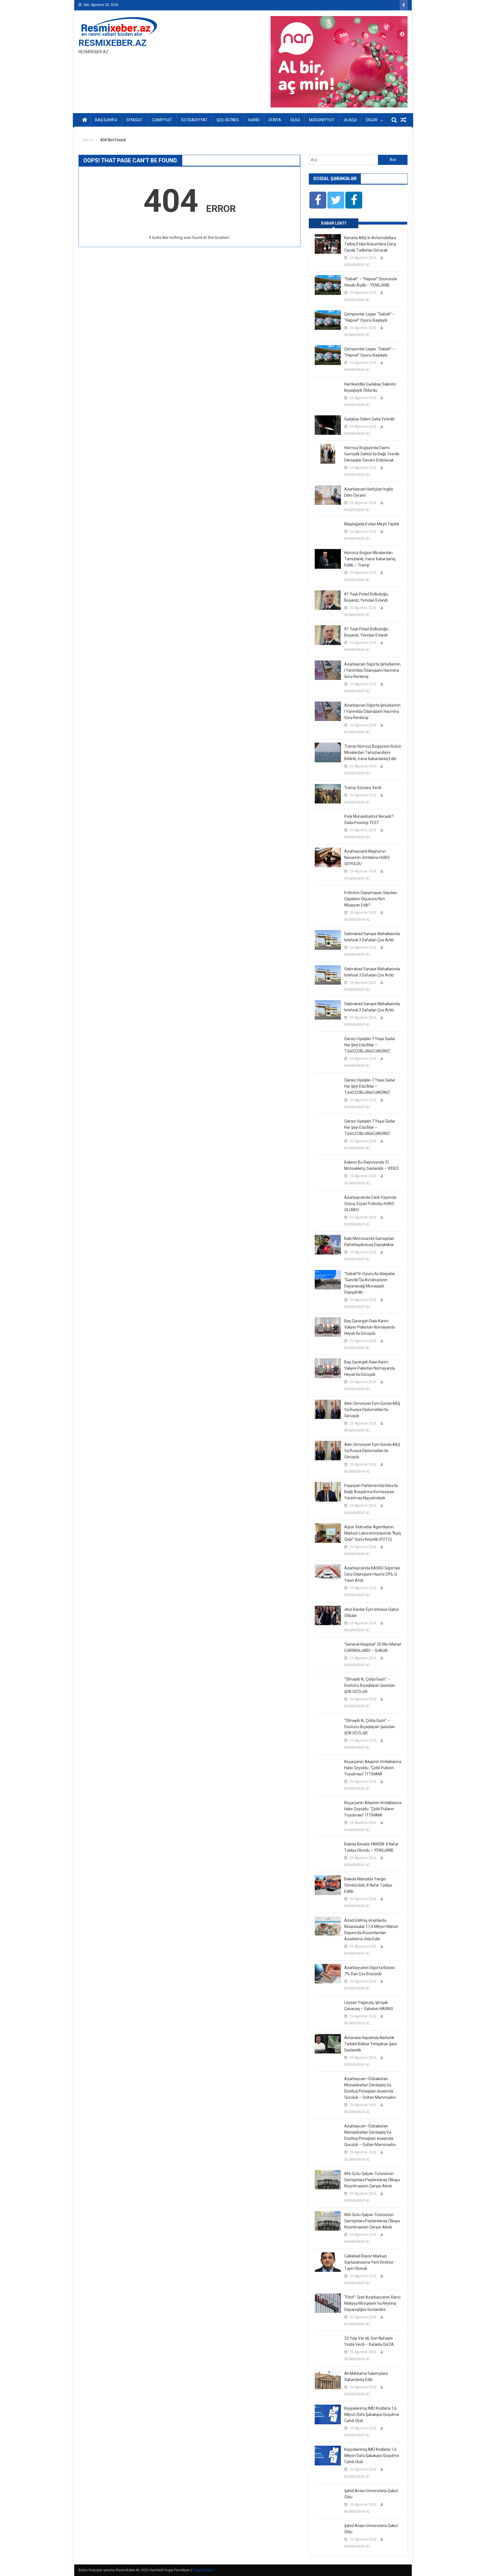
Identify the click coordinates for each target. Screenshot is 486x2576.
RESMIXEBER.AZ (112, 43)
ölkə (295, 120)
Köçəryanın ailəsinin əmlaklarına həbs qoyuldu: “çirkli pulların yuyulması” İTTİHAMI (373, 1768)
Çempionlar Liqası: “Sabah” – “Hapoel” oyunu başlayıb (370, 317)
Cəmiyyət (162, 120)
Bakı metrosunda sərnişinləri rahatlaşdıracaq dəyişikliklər (369, 1242)
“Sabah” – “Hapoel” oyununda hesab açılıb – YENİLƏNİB (371, 282)
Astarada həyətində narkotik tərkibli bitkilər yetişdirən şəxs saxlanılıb (371, 2044)
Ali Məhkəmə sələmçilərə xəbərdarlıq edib (366, 2376)
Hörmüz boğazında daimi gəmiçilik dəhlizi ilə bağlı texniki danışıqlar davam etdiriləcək (372, 454)
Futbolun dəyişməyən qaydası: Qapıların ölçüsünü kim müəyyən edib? (371, 899)
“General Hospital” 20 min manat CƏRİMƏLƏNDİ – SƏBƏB (373, 1647)
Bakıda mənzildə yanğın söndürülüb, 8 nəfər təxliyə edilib (368, 1885)
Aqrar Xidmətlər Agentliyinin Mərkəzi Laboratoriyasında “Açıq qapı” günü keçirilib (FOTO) (373, 1533)
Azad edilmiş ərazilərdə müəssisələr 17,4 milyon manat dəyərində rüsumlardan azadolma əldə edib (371, 1930)
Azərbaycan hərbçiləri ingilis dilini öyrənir (369, 492)
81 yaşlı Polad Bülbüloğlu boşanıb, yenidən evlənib (366, 597)
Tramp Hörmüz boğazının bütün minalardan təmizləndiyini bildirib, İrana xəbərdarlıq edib (373, 752)
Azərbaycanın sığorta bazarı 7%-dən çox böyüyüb (370, 1971)
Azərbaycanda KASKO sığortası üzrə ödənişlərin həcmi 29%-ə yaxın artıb (372, 1574)
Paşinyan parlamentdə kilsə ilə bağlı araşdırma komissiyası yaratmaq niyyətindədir (371, 1492)
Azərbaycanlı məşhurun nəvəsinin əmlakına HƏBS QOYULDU (367, 857)
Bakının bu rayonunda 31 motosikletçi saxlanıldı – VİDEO (372, 1165)
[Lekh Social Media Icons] (318, 200)
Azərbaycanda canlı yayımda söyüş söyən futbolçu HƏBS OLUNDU (370, 1204)
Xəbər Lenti (334, 223)
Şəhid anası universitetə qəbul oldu (371, 2494)
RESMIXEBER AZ (357, 265)
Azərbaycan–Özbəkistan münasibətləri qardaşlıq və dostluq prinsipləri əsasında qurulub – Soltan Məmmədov (370, 2088)
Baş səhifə (106, 120)
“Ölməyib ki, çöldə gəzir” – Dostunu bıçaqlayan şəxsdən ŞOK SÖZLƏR (370, 1685)
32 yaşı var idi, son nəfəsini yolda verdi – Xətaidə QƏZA (369, 2341)
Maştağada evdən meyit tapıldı (372, 524)
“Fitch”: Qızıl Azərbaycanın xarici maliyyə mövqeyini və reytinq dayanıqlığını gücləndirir (372, 2303)
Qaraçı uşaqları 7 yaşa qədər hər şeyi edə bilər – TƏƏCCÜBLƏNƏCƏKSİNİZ (370, 1045)
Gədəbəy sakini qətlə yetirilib (369, 419)
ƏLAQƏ (350, 120)
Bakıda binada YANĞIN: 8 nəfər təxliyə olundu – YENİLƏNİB (371, 1847)
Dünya (275, 120)
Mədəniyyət (322, 120)
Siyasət (135, 120)
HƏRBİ (254, 120)
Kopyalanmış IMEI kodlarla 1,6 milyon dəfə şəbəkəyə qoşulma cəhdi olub (372, 2414)
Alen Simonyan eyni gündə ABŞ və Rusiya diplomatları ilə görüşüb (372, 1410)
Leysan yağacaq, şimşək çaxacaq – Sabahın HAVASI (369, 2006)
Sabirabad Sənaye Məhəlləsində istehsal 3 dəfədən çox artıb (372, 937)
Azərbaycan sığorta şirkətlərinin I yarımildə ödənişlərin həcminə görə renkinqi (372, 670)
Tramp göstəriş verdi (363, 788)
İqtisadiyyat (194, 120)
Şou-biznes (228, 120)
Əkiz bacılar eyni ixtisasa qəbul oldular (371, 1612)
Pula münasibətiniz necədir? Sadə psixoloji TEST (369, 819)
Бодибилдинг (203, 2570)
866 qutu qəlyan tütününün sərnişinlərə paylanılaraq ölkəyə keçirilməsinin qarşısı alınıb (372, 2180)
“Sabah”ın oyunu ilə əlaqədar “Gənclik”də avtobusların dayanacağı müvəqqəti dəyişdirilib (370, 1283)
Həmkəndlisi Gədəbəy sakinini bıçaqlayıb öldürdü (370, 387)
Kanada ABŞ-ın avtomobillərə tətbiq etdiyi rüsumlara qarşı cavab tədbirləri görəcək (370, 244)
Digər (372, 120)
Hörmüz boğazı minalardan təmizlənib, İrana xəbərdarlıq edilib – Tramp (370, 559)
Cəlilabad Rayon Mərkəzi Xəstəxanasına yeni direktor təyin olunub (369, 2262)
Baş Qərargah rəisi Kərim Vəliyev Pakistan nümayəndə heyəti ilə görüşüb (370, 1327)
